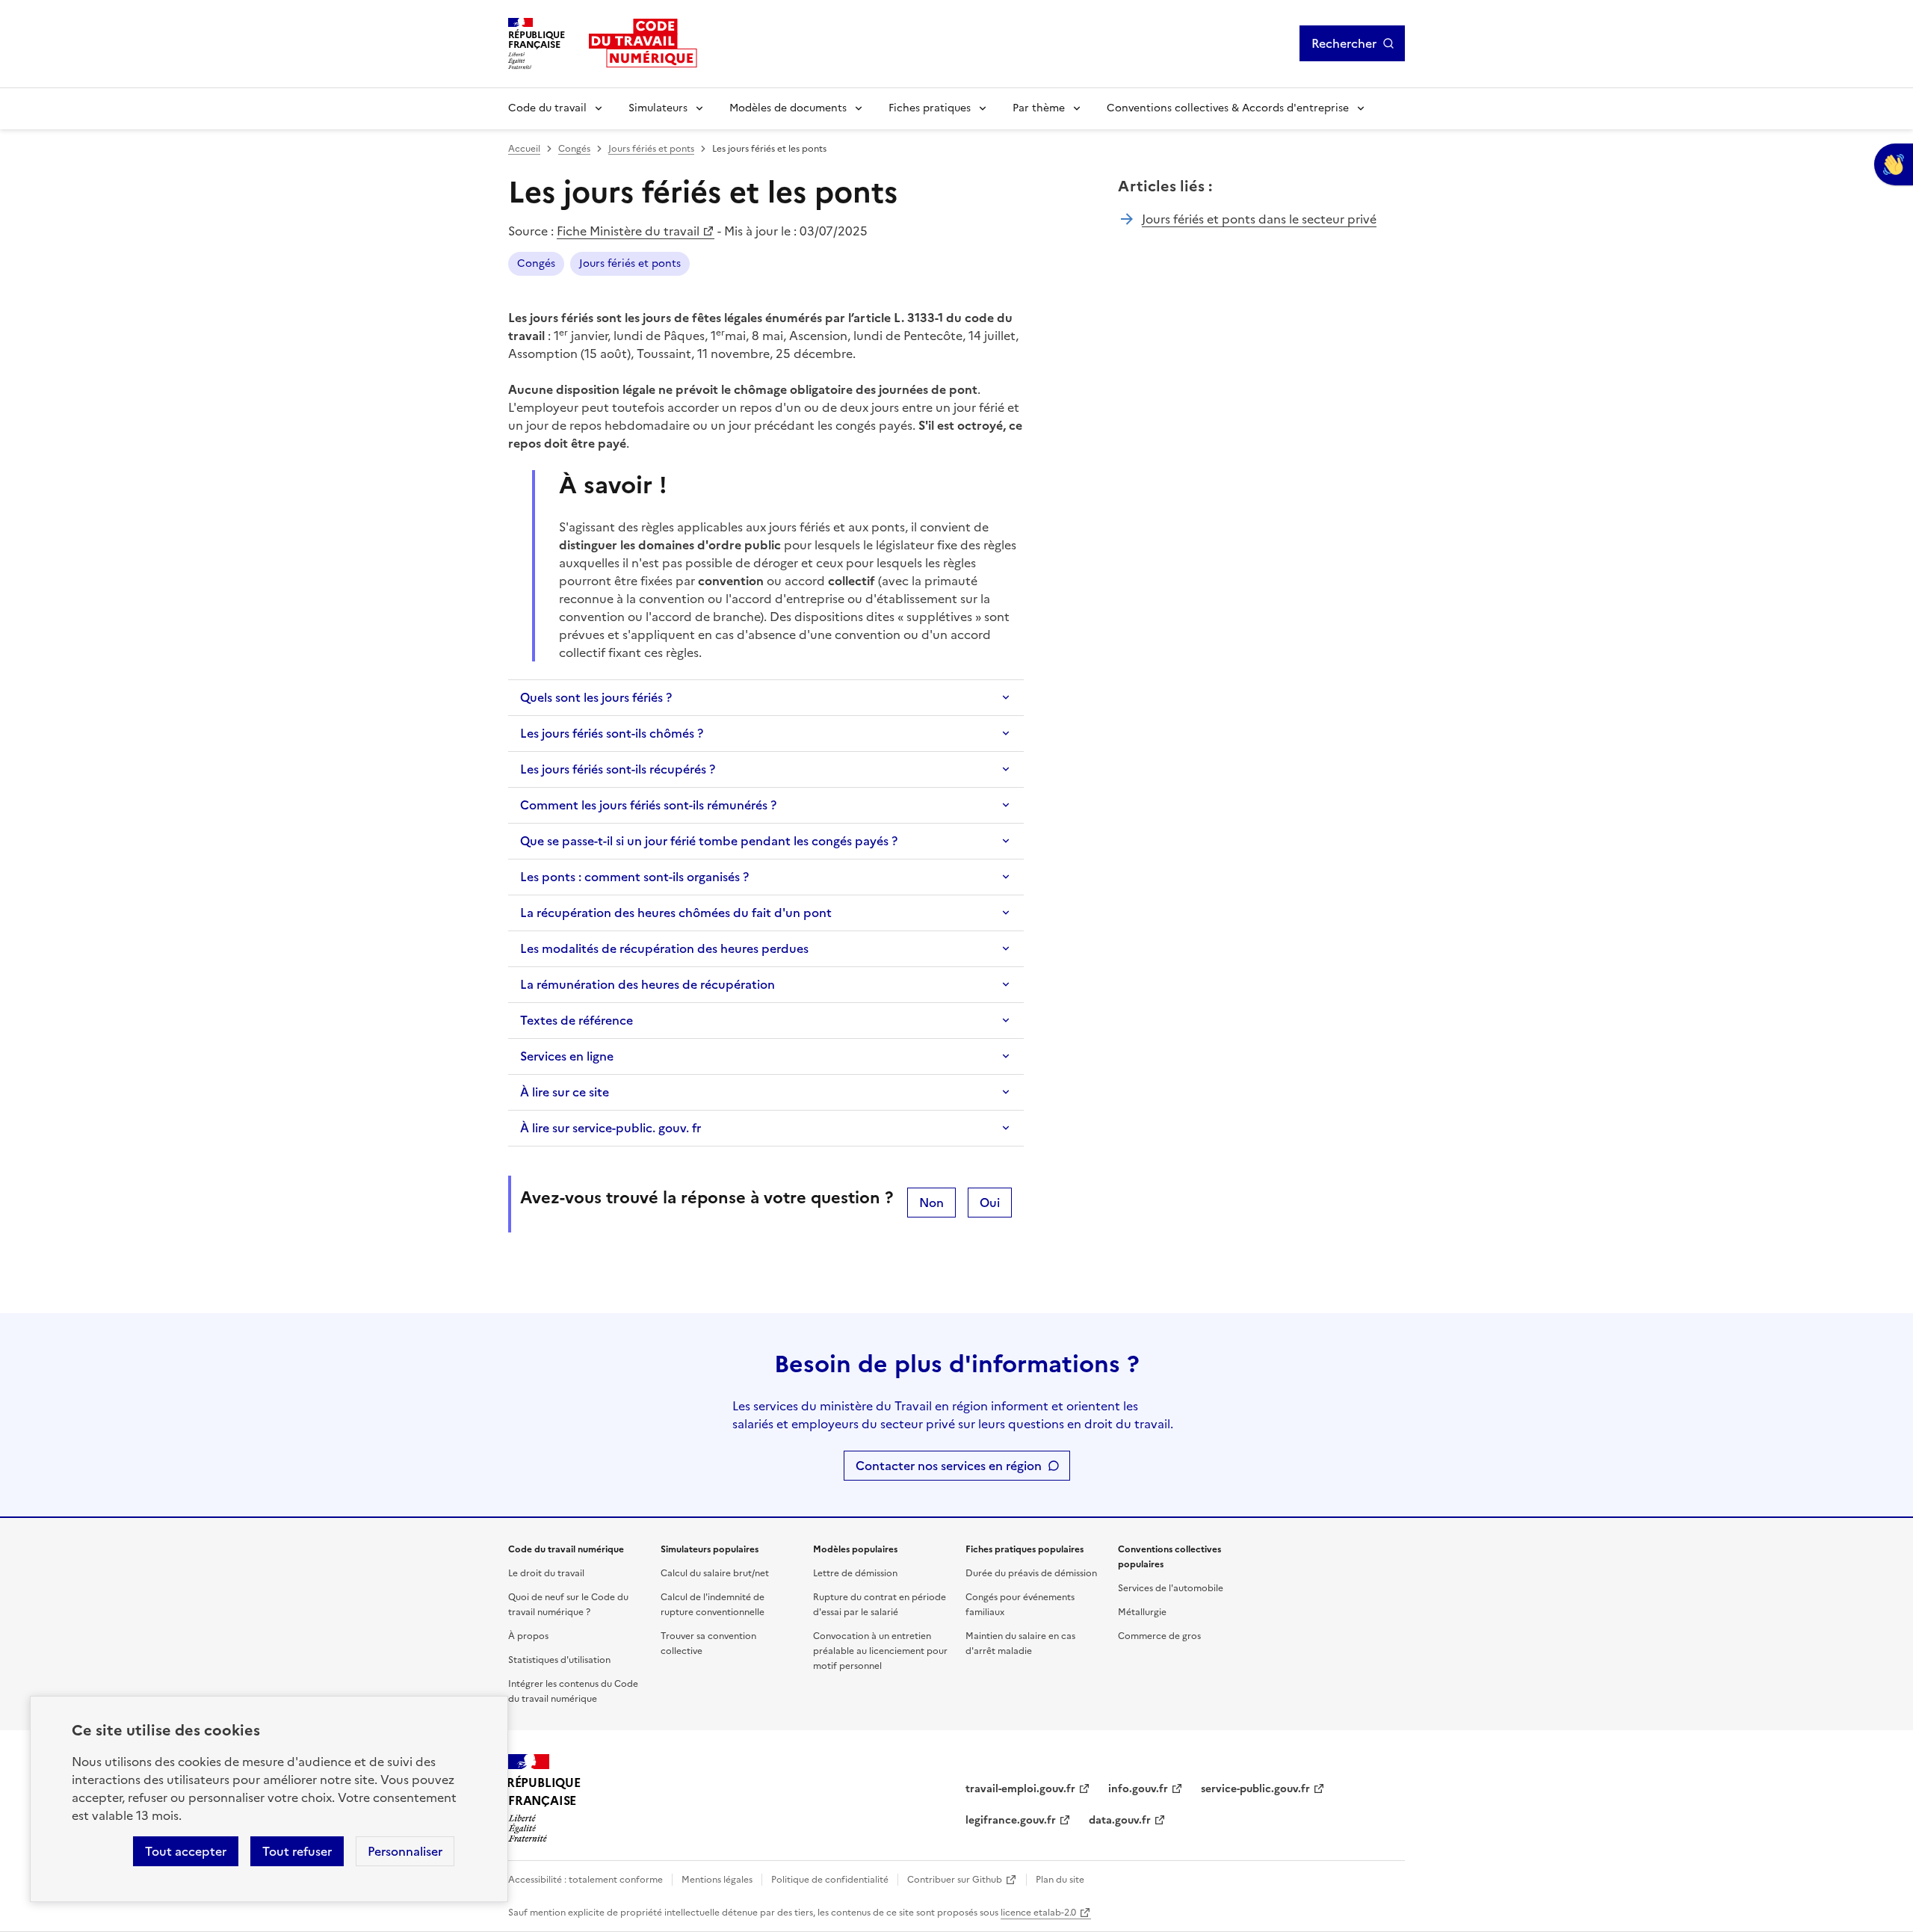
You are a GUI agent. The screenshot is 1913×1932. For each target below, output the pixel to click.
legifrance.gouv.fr (1011, 1820)
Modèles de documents (788, 108)
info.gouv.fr (1138, 1789)
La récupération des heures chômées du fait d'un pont (676, 913)
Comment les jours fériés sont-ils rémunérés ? (648, 805)
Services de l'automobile (1171, 1588)
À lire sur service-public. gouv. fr (611, 1128)
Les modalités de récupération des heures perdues (664, 948)
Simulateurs (658, 108)
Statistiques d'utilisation (559, 1660)
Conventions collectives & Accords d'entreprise (1228, 108)
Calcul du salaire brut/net (715, 1573)
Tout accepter (186, 1851)
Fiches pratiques (930, 108)
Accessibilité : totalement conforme (585, 1880)
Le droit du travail (546, 1573)
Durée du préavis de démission (1031, 1573)
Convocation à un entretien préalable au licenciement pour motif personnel (880, 1651)
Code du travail (547, 108)
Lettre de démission (855, 1573)
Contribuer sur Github (955, 1880)
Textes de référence (577, 1020)
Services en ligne (567, 1056)
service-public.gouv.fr (1255, 1789)
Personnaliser (405, 1851)
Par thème (1039, 108)
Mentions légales (717, 1880)
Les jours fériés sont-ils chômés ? (612, 733)
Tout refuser (297, 1851)
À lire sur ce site (565, 1092)
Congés (574, 149)
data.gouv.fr (1120, 1820)
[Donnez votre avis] (1894, 164)
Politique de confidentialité (830, 1880)
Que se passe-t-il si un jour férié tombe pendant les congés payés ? (709, 841)
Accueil (524, 149)
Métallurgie (1142, 1612)
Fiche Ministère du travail (628, 231)
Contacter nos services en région (949, 1466)
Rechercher (1344, 43)
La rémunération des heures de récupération (648, 984)
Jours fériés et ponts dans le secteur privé (1259, 219)
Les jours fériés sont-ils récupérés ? (618, 769)
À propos (528, 1636)
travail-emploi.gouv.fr (1020, 1789)
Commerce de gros (1159, 1636)
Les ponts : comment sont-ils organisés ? (634, 877)
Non (931, 1203)
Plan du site (1060, 1880)
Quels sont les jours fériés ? (596, 697)
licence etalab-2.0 (1038, 1913)
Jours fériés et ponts (651, 149)
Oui (990, 1203)
